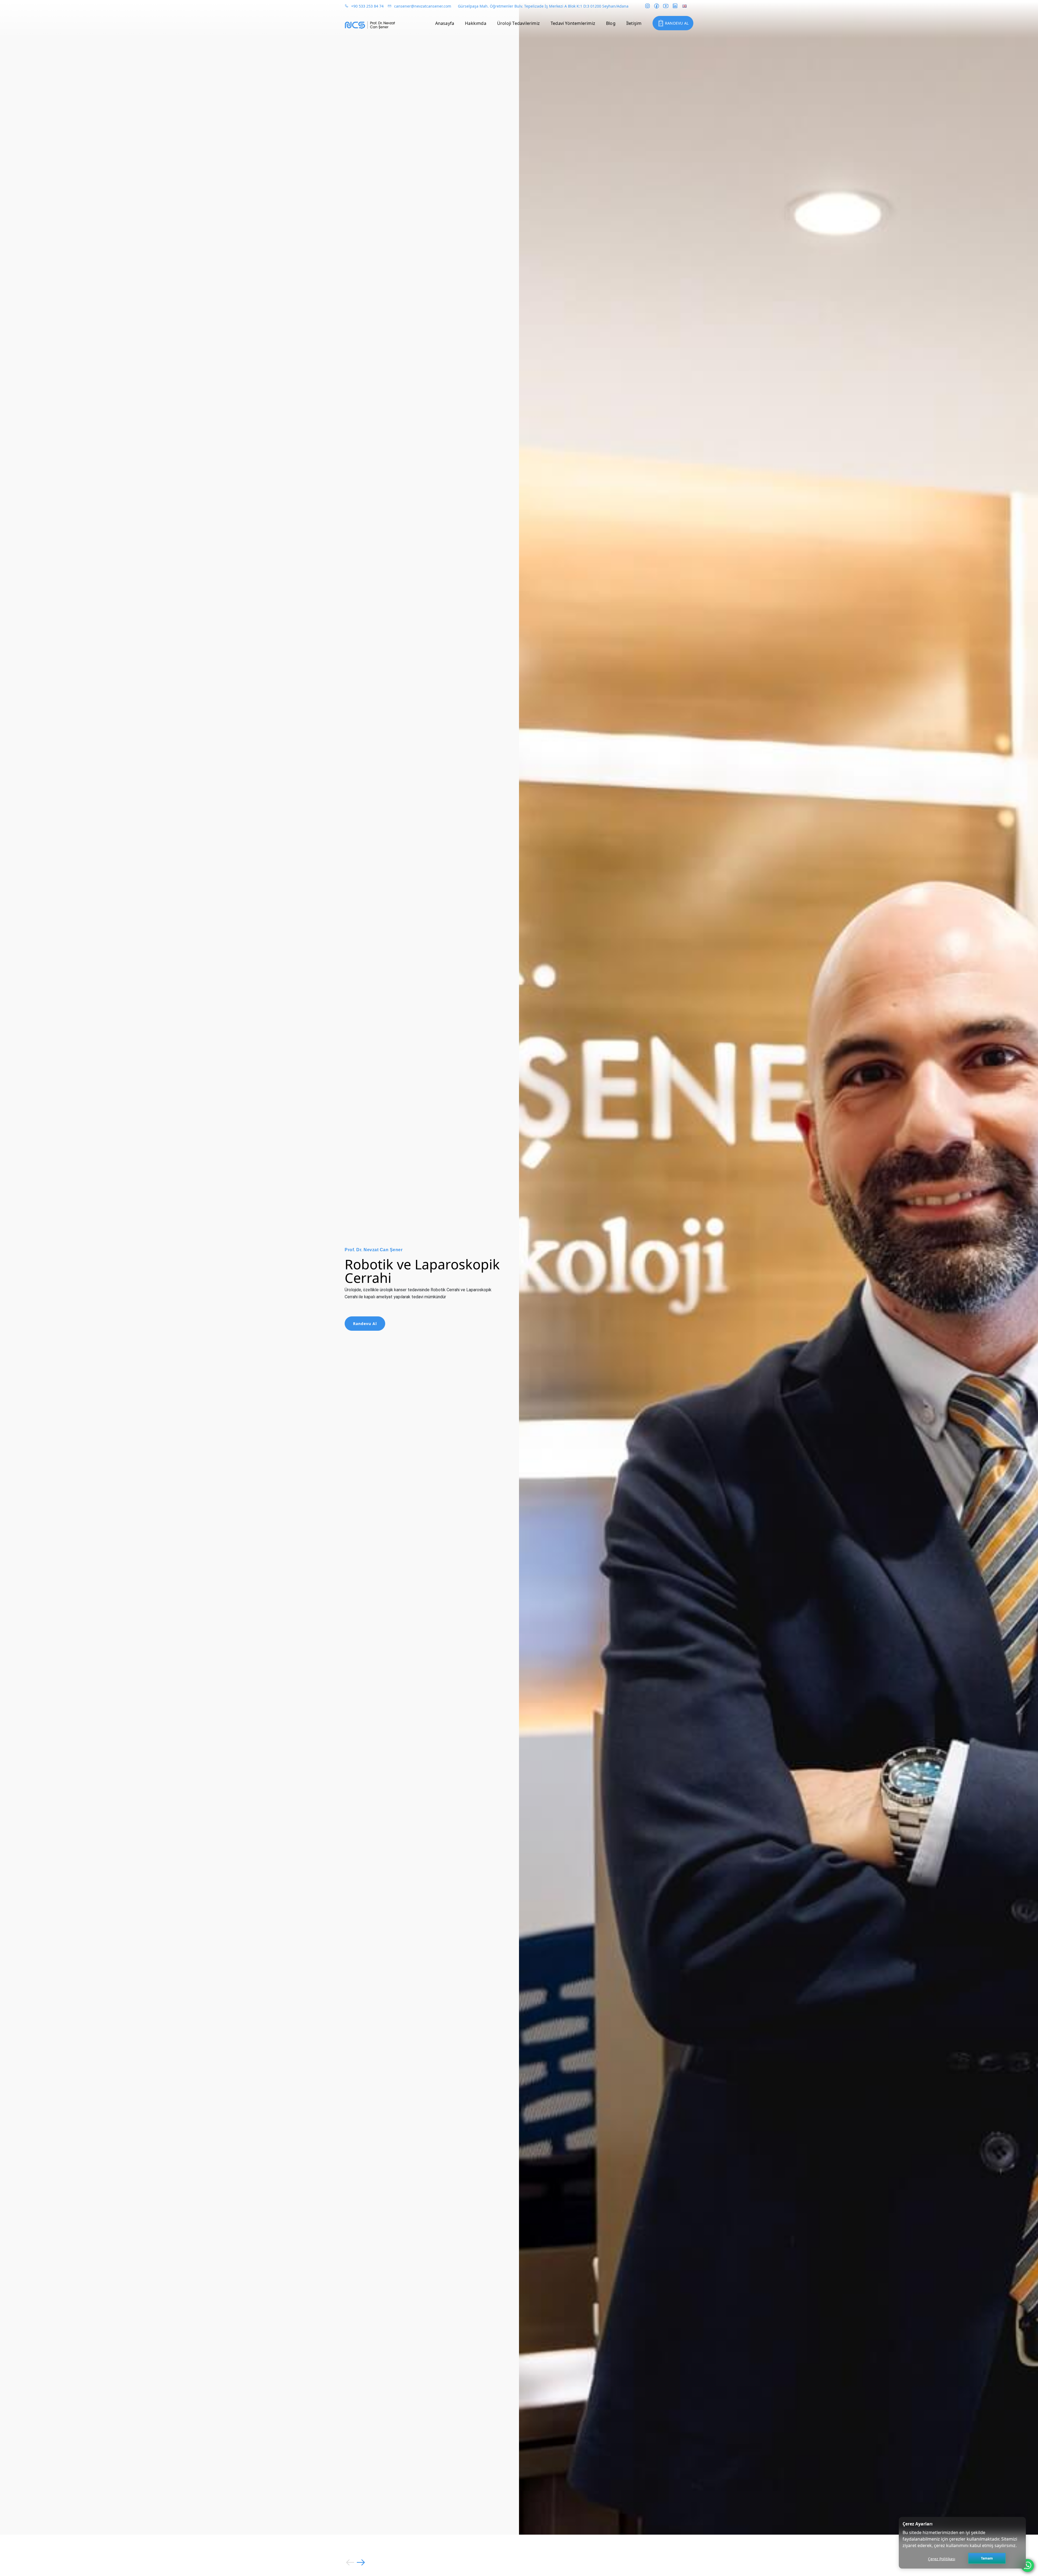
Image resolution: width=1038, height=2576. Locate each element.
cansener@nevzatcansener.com (423, 6)
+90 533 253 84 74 (367, 6)
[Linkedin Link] (675, 6)
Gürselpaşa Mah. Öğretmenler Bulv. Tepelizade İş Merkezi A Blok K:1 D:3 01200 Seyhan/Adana (543, 6)
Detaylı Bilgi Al (369, 1317)
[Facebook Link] (657, 6)
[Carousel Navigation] (519, 2562)
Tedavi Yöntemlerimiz (573, 23)
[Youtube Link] (666, 6)
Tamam (987, 2558)
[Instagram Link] (647, 6)
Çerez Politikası (942, 2559)
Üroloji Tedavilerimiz (518, 23)
